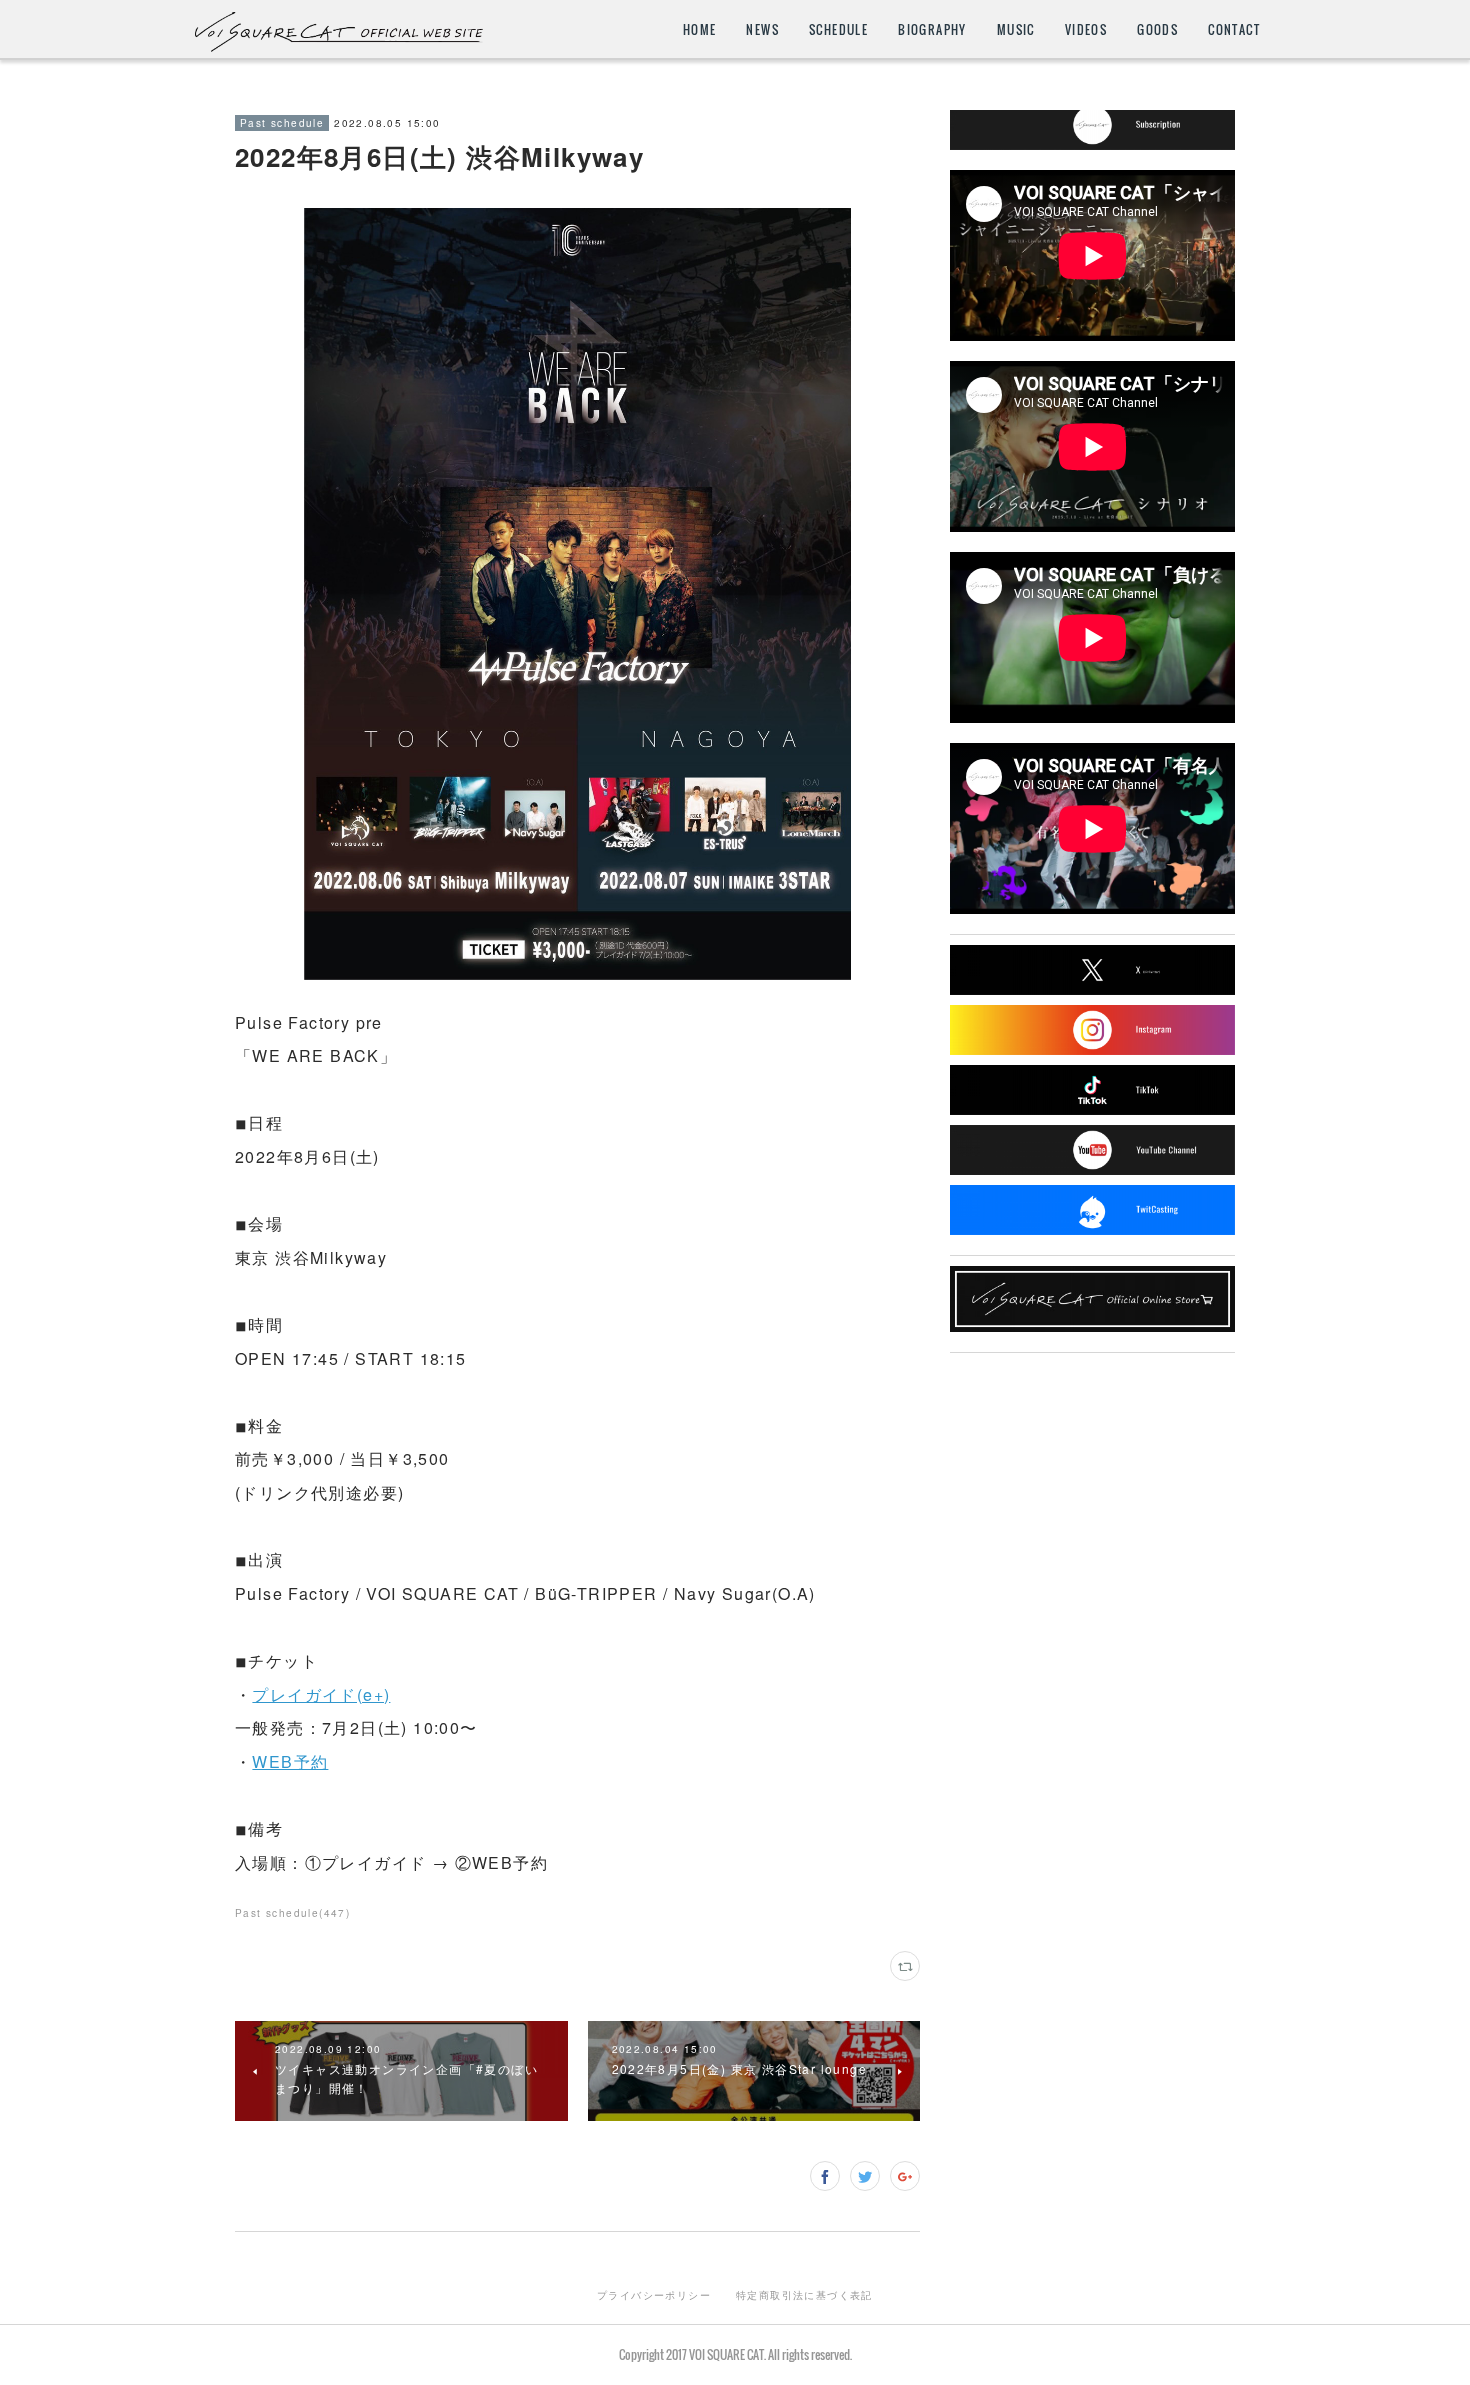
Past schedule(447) (292, 1913)
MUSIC (1016, 29)
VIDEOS (1086, 29)
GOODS (1157, 29)
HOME (700, 29)
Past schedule (282, 123)
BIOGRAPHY (932, 29)
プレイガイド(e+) (321, 1694)
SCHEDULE (838, 29)
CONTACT (1234, 29)
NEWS (762, 29)
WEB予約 (290, 1761)
